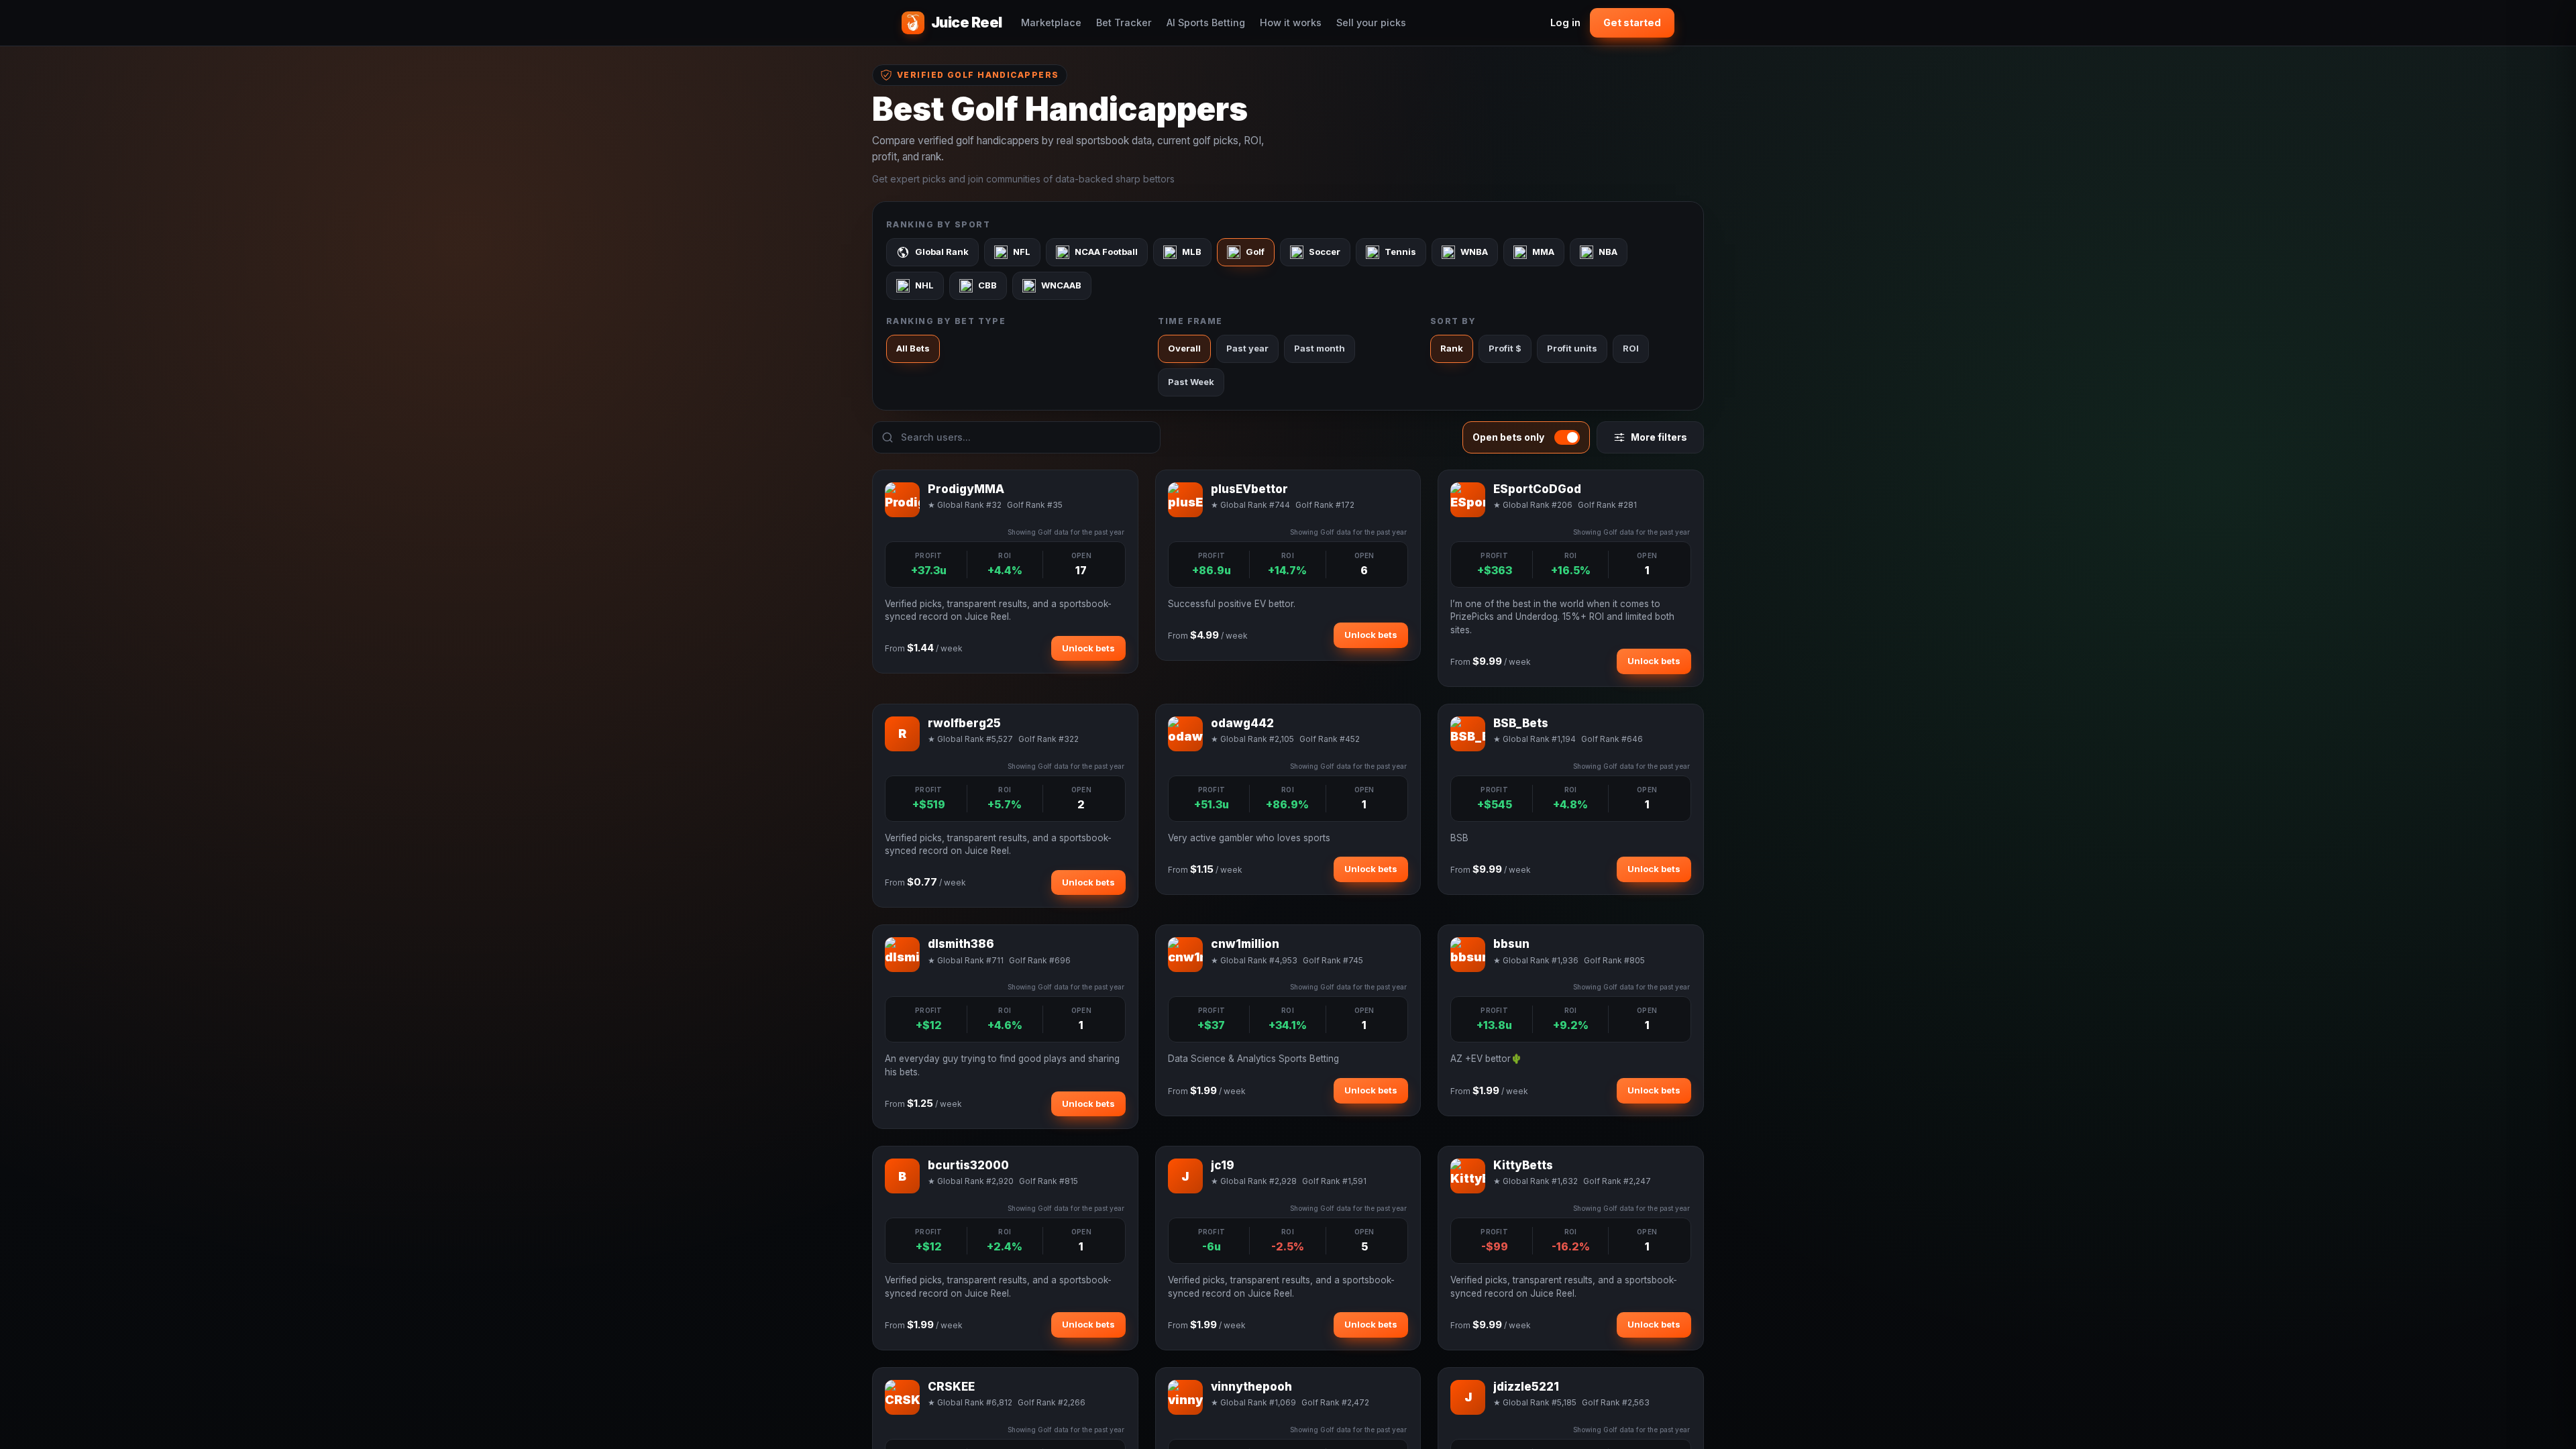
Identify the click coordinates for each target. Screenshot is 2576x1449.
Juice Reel (967, 22)
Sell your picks (1371, 22)
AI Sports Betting (1206, 22)
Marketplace (1051, 22)
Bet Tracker (1124, 22)
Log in (1565, 22)
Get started (1632, 22)
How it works (1291, 22)
